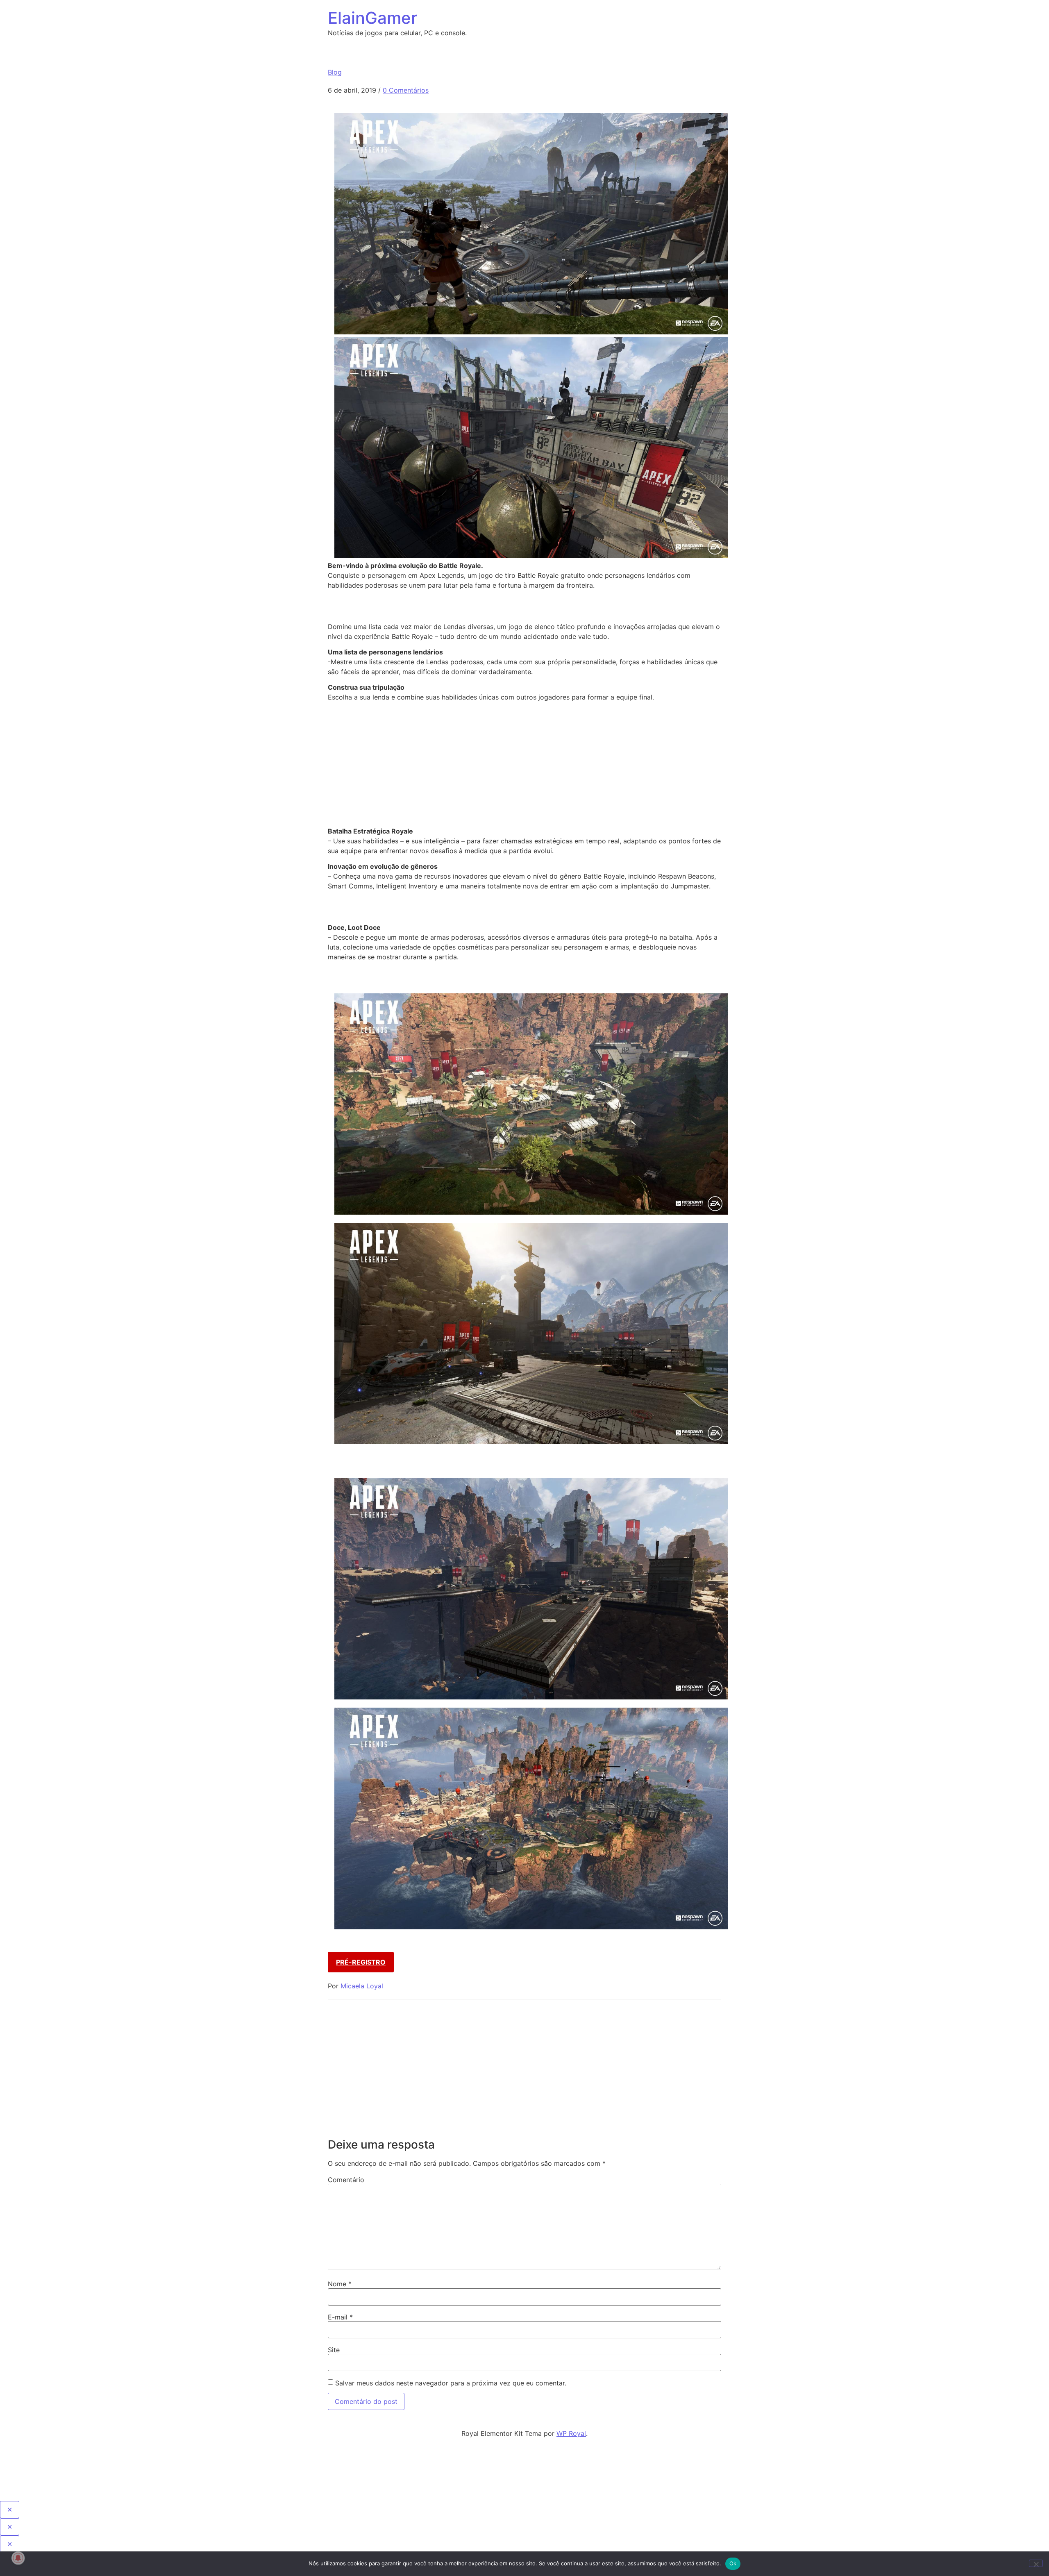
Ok (733, 2563)
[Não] (1036, 2563)
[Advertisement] (524, 766)
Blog (335, 72)
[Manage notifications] (18, 2558)
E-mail (340, 2317)
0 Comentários (406, 90)
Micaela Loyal (362, 1986)
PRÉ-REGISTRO (361, 1962)
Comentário (346, 2180)
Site (334, 2350)
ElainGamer (372, 18)
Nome (340, 2284)
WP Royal (571, 2433)
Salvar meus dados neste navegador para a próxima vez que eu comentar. (451, 2383)
